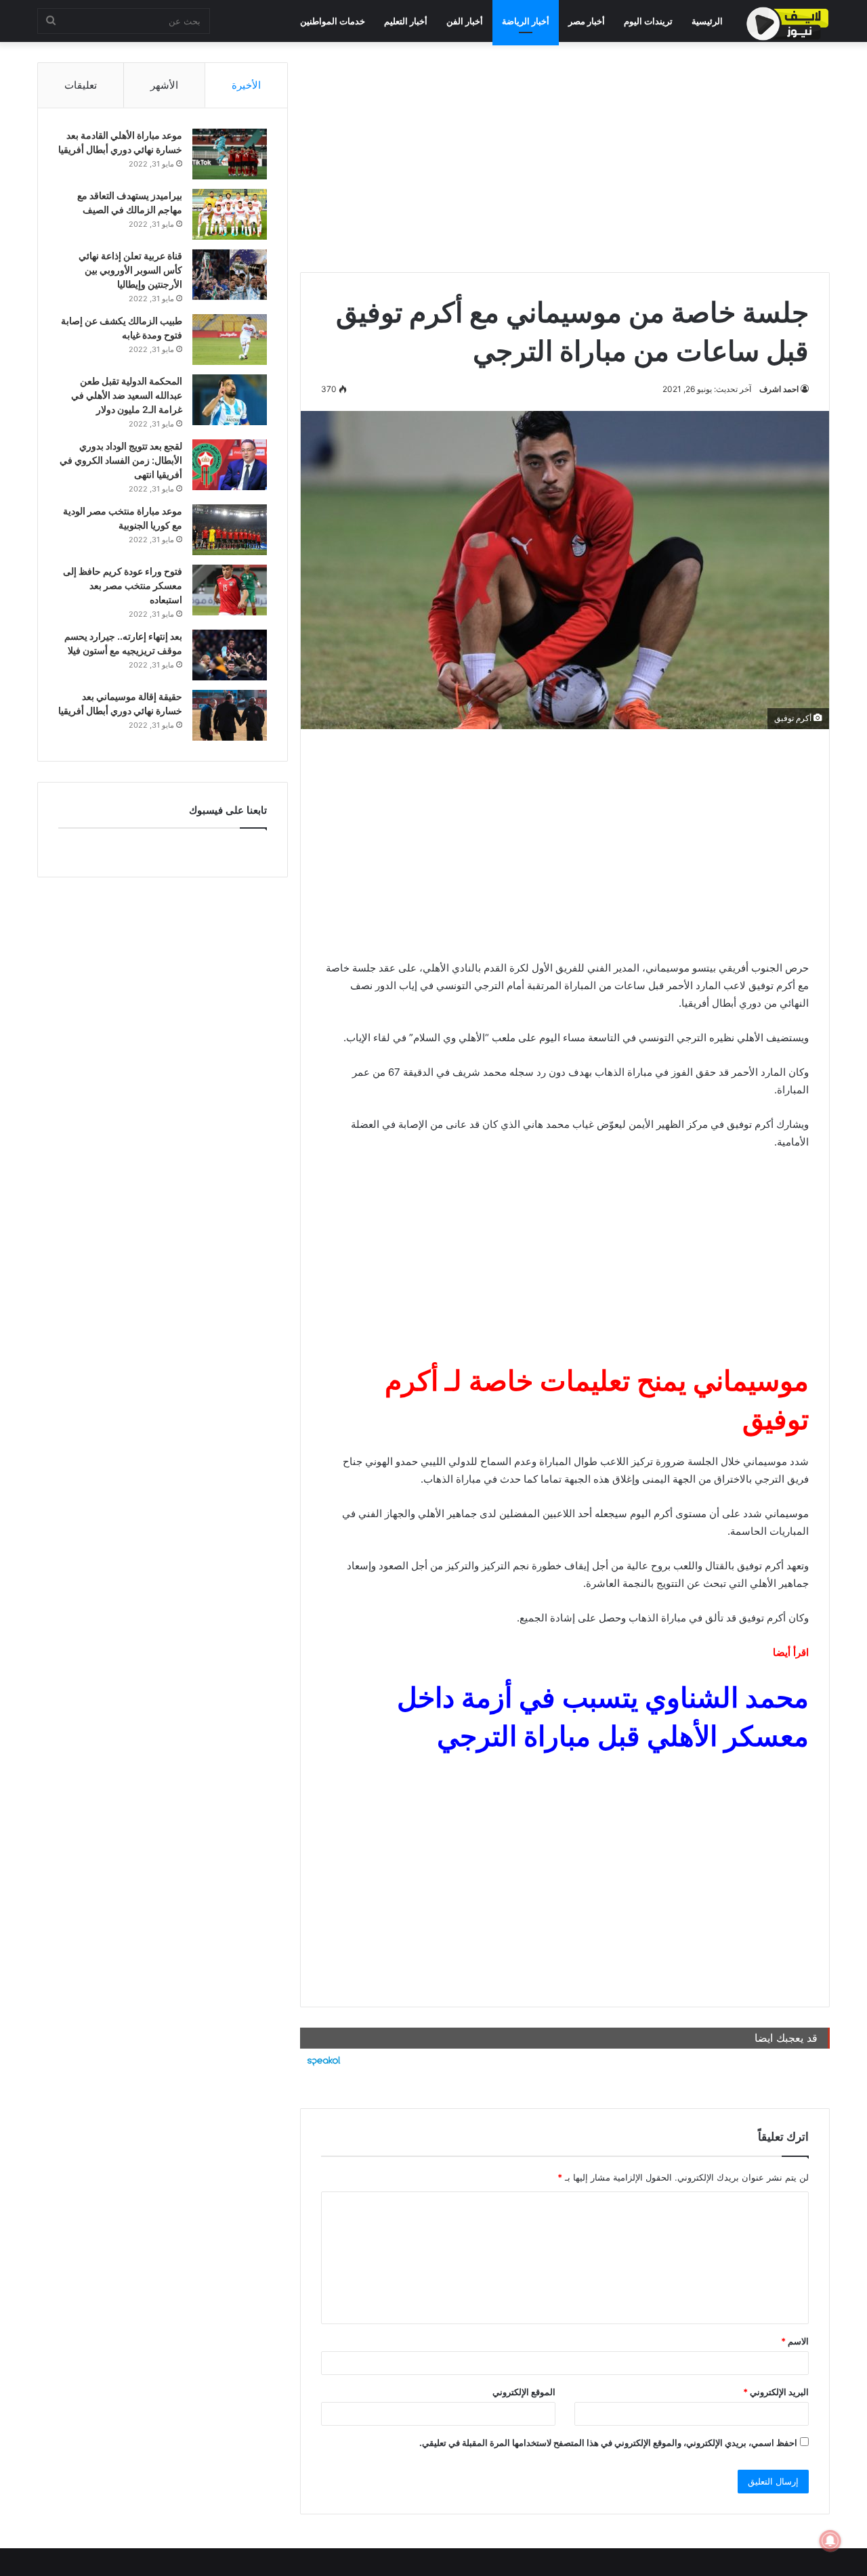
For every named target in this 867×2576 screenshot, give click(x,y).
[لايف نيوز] (788, 24)
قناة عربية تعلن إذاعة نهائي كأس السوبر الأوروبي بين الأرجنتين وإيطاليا (130, 270)
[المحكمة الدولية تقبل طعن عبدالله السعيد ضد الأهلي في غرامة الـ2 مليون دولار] (230, 400)
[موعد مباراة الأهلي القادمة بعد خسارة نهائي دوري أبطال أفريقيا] (230, 154)
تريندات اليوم (648, 21)
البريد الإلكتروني (776, 2392)
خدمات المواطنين (333, 21)
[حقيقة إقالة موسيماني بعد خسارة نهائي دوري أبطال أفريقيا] (230, 715)
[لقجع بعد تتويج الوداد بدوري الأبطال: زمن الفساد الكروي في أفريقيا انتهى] (230, 465)
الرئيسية (707, 21)
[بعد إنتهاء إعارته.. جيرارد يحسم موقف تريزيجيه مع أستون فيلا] (230, 655)
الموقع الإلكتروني (524, 2392)
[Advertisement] (565, 157)
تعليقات (81, 85)
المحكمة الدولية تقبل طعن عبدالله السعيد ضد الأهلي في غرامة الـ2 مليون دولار (127, 395)
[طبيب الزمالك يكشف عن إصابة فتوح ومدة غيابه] (230, 340)
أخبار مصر (587, 21)
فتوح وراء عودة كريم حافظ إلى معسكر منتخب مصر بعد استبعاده (123, 585)
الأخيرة (246, 85)
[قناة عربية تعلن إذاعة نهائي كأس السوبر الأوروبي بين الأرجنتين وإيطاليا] (230, 275)
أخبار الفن (465, 21)
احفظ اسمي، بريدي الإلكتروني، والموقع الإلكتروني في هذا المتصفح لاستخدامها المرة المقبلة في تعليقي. (608, 2443)
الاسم (795, 2341)
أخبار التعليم (406, 21)
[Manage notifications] (830, 2541)
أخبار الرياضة (526, 21)
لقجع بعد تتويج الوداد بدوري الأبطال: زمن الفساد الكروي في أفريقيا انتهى (121, 460)
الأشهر (164, 85)
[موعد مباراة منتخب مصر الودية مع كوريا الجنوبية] (230, 530)
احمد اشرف (779, 389)
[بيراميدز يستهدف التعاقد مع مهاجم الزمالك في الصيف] (230, 214)
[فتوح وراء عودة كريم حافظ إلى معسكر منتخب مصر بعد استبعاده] (230, 590)
